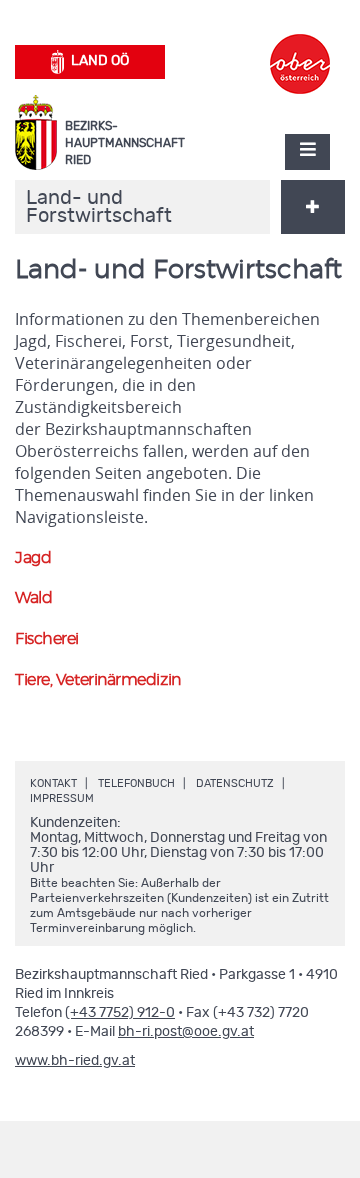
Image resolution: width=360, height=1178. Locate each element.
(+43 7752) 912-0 (120, 1013)
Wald (33, 598)
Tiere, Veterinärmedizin (98, 680)
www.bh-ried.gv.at (75, 1061)
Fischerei (47, 639)
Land (100, 61)
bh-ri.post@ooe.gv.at (186, 1032)
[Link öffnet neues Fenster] (300, 46)
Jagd (33, 558)
